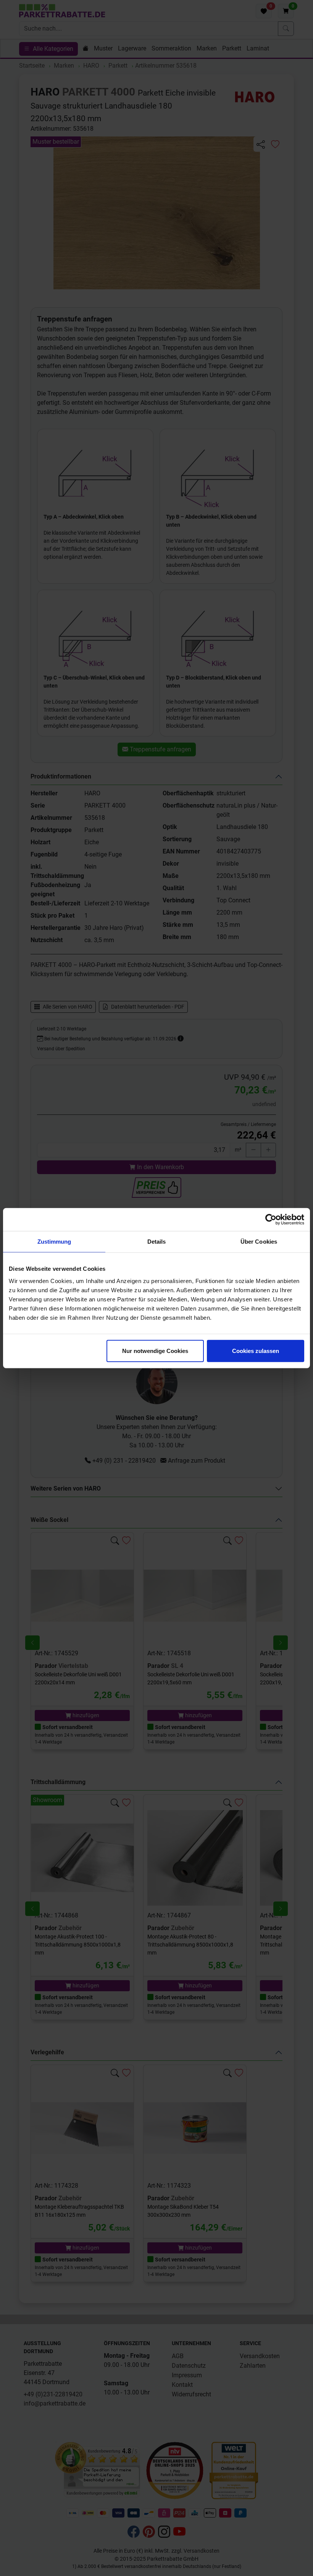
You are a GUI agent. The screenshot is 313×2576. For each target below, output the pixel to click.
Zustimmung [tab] (54, 1242)
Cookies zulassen (256, 1350)
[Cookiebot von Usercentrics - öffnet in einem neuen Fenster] (271, 1220)
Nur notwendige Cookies (155, 1350)
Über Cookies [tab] (259, 1242)
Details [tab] (157, 1242)
